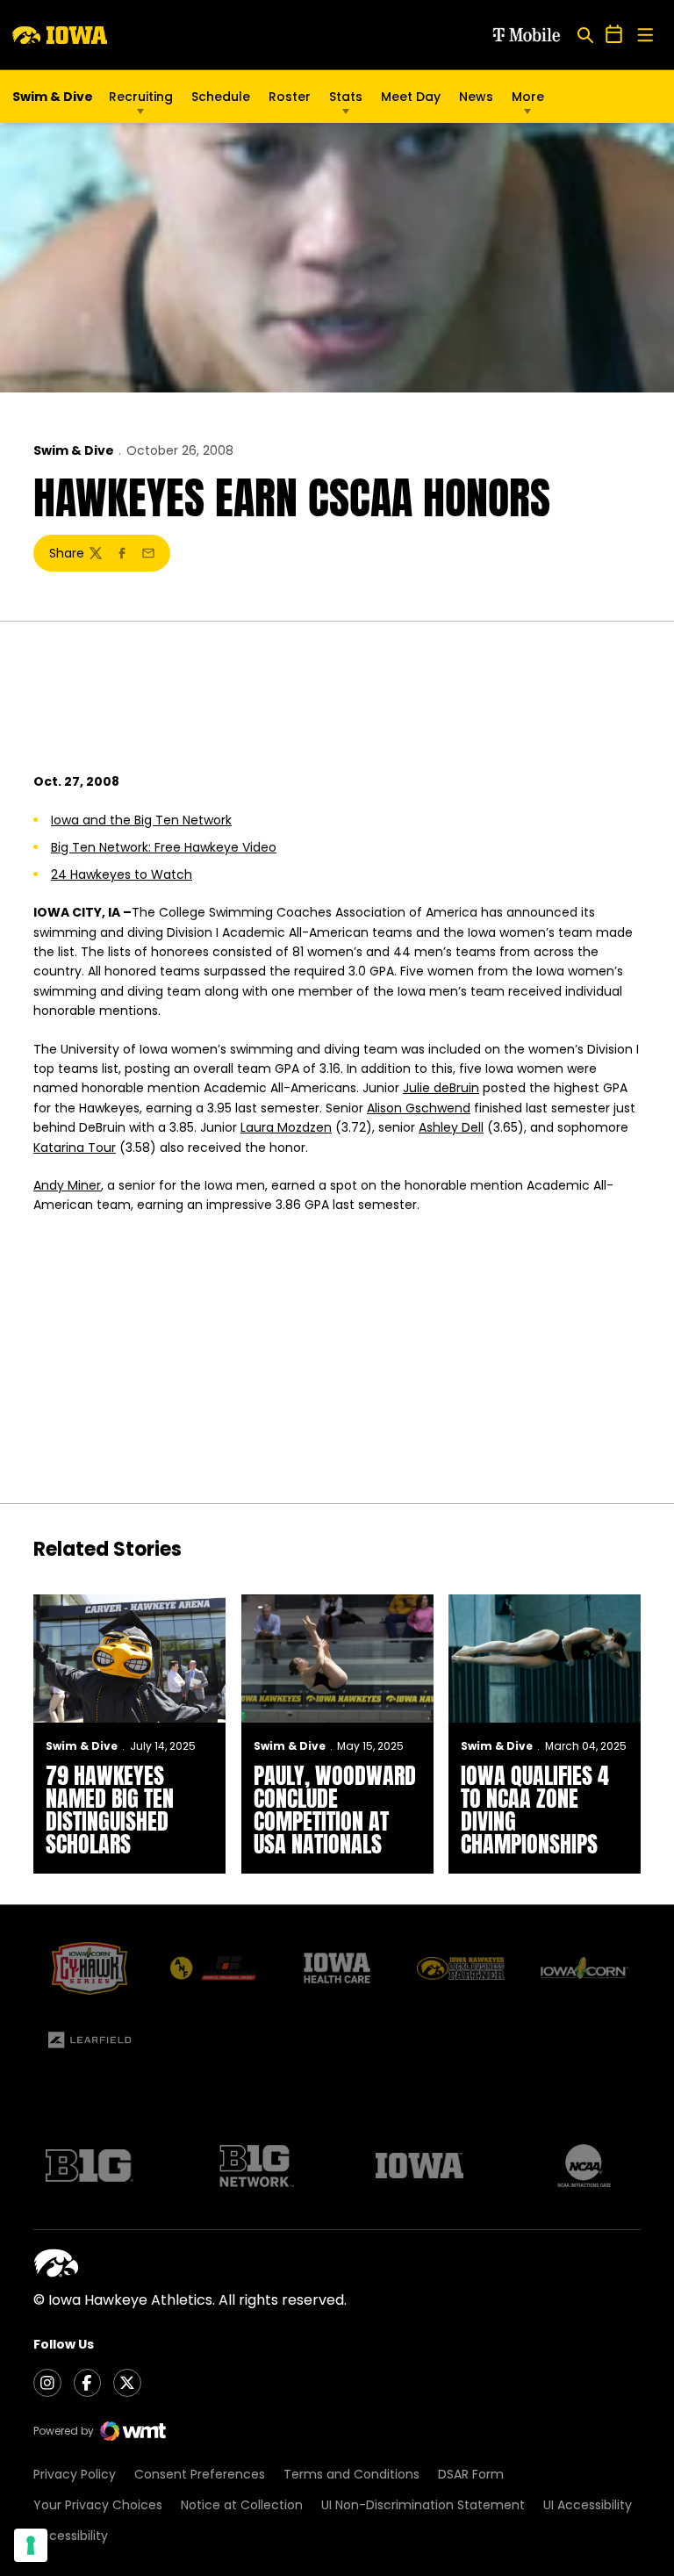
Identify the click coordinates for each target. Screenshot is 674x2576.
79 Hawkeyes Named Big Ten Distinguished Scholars (110, 1810)
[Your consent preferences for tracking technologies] (31, 2545)
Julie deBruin (441, 1088)
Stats (346, 97)
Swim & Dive (74, 450)
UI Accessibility (588, 2505)
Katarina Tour (75, 1148)
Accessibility (71, 2536)
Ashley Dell (451, 1127)
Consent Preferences (200, 2474)
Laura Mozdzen (286, 1127)
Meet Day (411, 97)
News (476, 97)
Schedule (221, 97)
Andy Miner (67, 1185)
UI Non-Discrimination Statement (423, 2505)
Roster (290, 97)
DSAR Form (471, 2474)
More (528, 97)
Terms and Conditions (351, 2474)
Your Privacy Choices (98, 2505)
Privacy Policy (75, 2474)
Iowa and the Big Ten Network (141, 820)
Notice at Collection (242, 2505)
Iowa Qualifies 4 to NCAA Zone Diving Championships (535, 1810)
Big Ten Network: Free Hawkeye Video (164, 847)
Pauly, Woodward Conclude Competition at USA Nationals (335, 1810)
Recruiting (141, 97)
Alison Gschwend (419, 1108)
